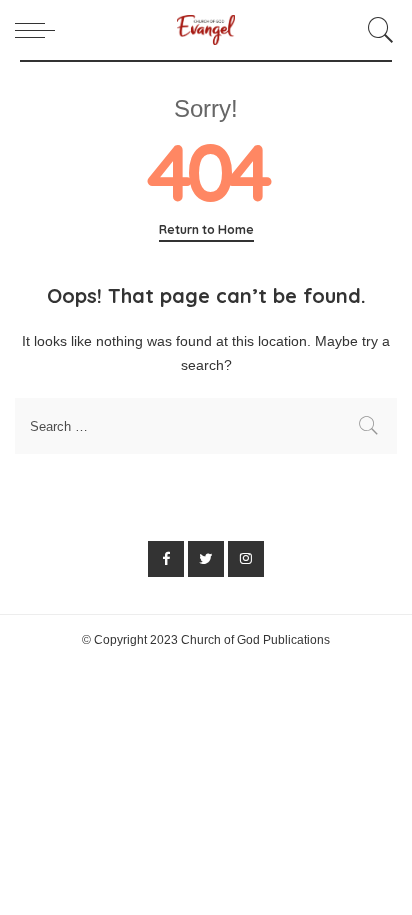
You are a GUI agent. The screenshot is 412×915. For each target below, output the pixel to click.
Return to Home (206, 229)
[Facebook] (166, 559)
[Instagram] (246, 559)
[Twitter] (206, 559)
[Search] (377, 30)
